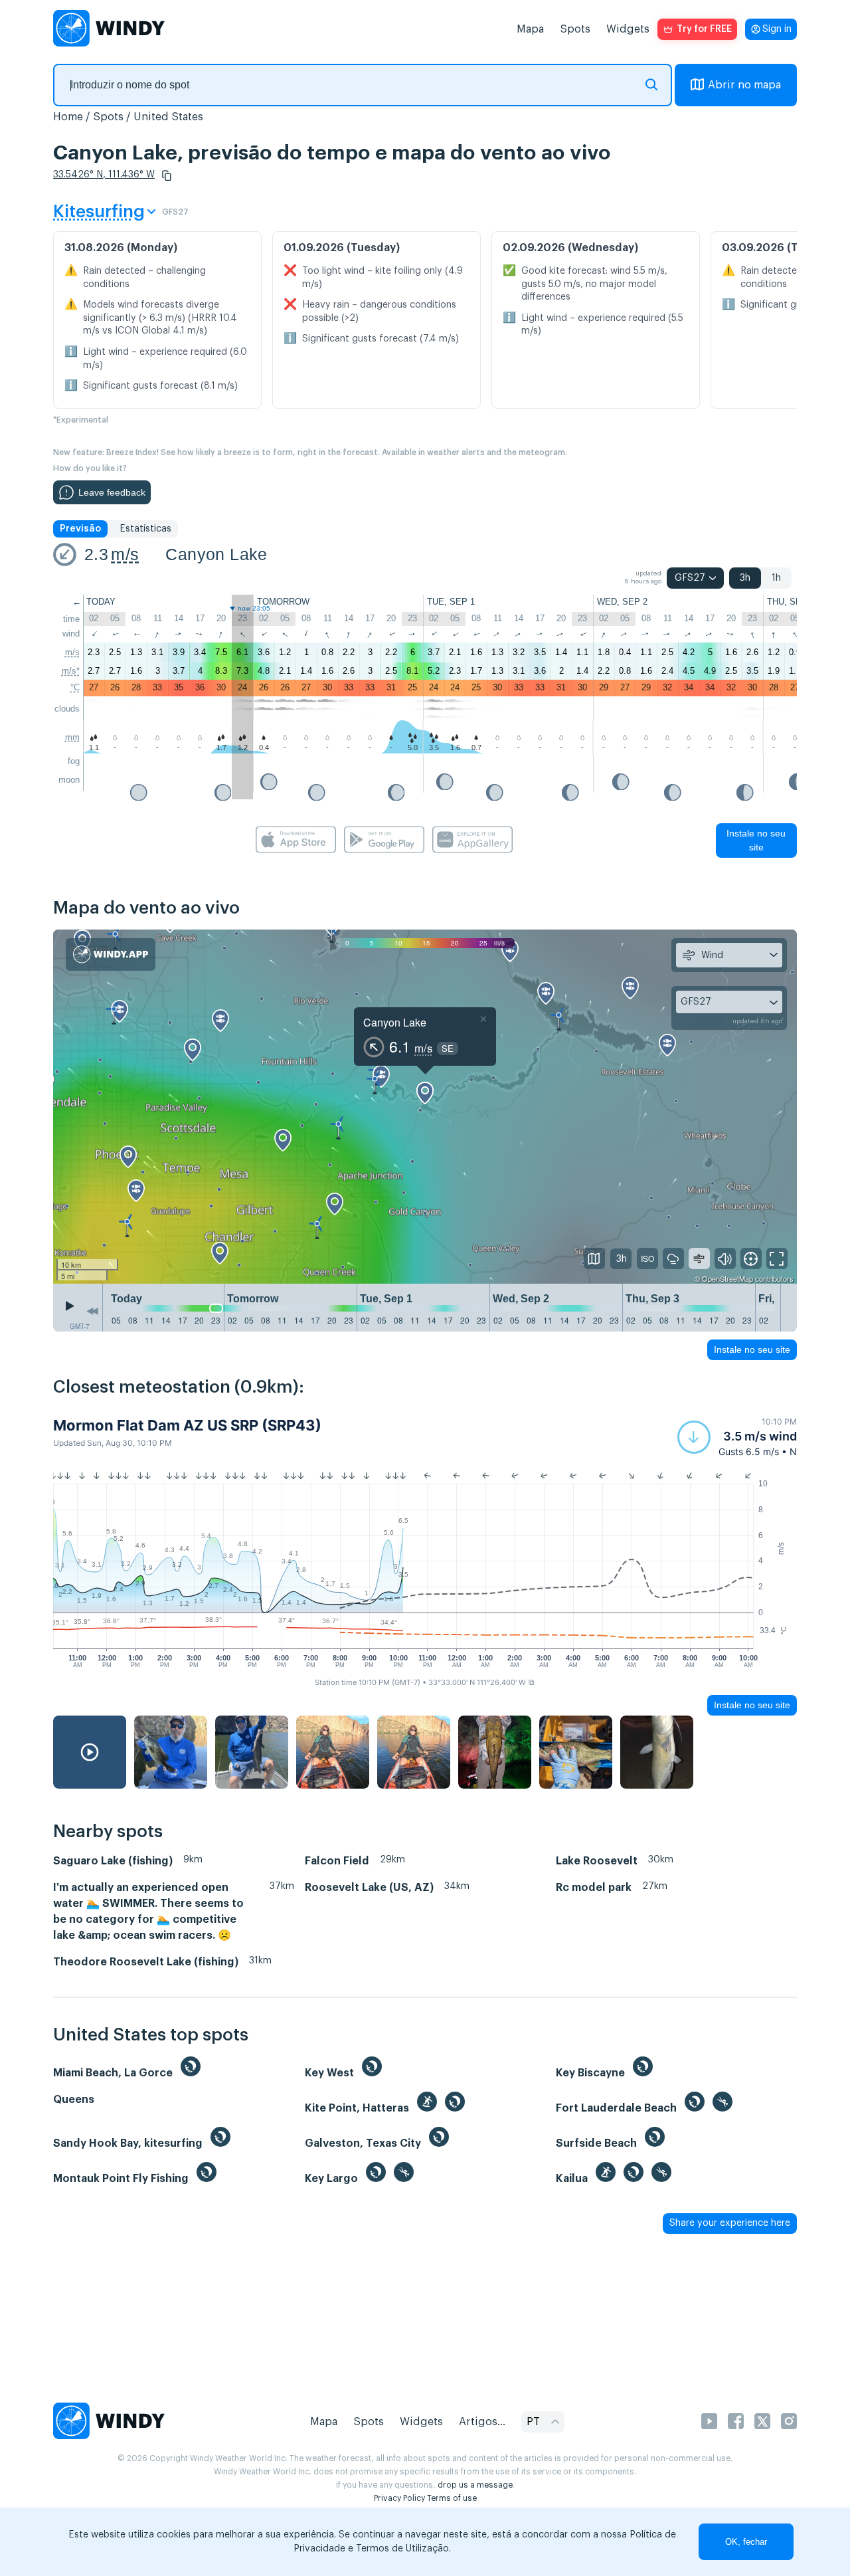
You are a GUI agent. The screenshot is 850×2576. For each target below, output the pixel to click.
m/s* (71, 671)
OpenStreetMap (727, 1278)
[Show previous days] (92, 1311)
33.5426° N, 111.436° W (104, 175)
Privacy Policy (399, 2498)
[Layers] (594, 1258)
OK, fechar (746, 2542)
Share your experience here (730, 2223)
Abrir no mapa (744, 85)
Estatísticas (145, 529)
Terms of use (452, 2498)
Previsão (80, 529)
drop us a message (475, 2485)
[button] (167, 175)
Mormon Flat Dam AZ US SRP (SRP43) (187, 1425)
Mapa (530, 29)
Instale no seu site (756, 840)
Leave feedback (112, 492)
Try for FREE (704, 29)
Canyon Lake (216, 554)
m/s (125, 554)
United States (168, 117)
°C (75, 687)
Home (68, 117)
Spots (575, 29)
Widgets (628, 29)
